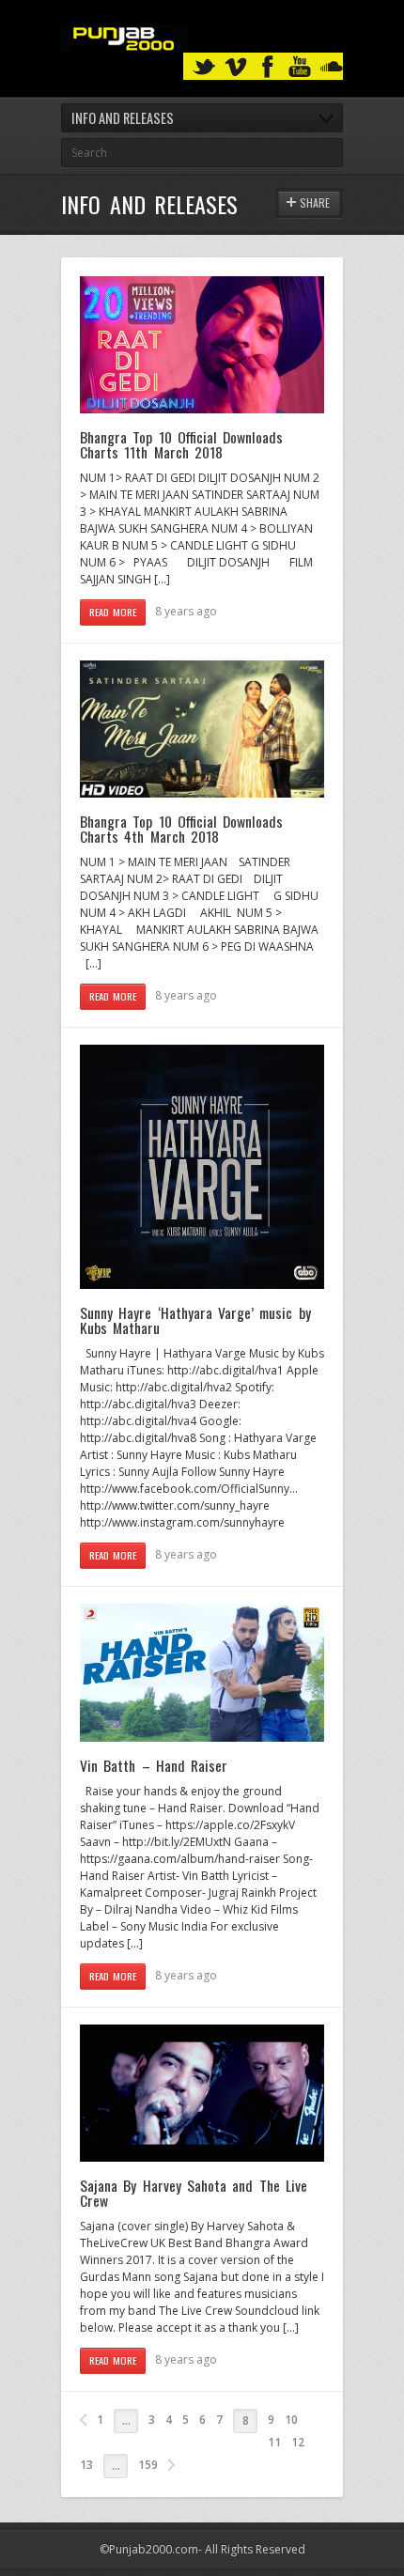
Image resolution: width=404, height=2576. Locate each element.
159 (148, 2465)
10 (291, 2420)
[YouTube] (300, 67)
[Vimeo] (236, 67)
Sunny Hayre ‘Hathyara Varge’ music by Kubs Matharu (195, 1320)
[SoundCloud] (332, 67)
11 (274, 2442)
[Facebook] (268, 67)
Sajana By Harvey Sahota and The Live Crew (194, 2193)
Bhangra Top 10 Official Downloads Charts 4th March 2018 (181, 829)
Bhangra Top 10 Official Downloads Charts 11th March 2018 (181, 444)
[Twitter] (204, 67)
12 (298, 2442)
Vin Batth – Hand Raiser (154, 1765)
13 (86, 2465)
